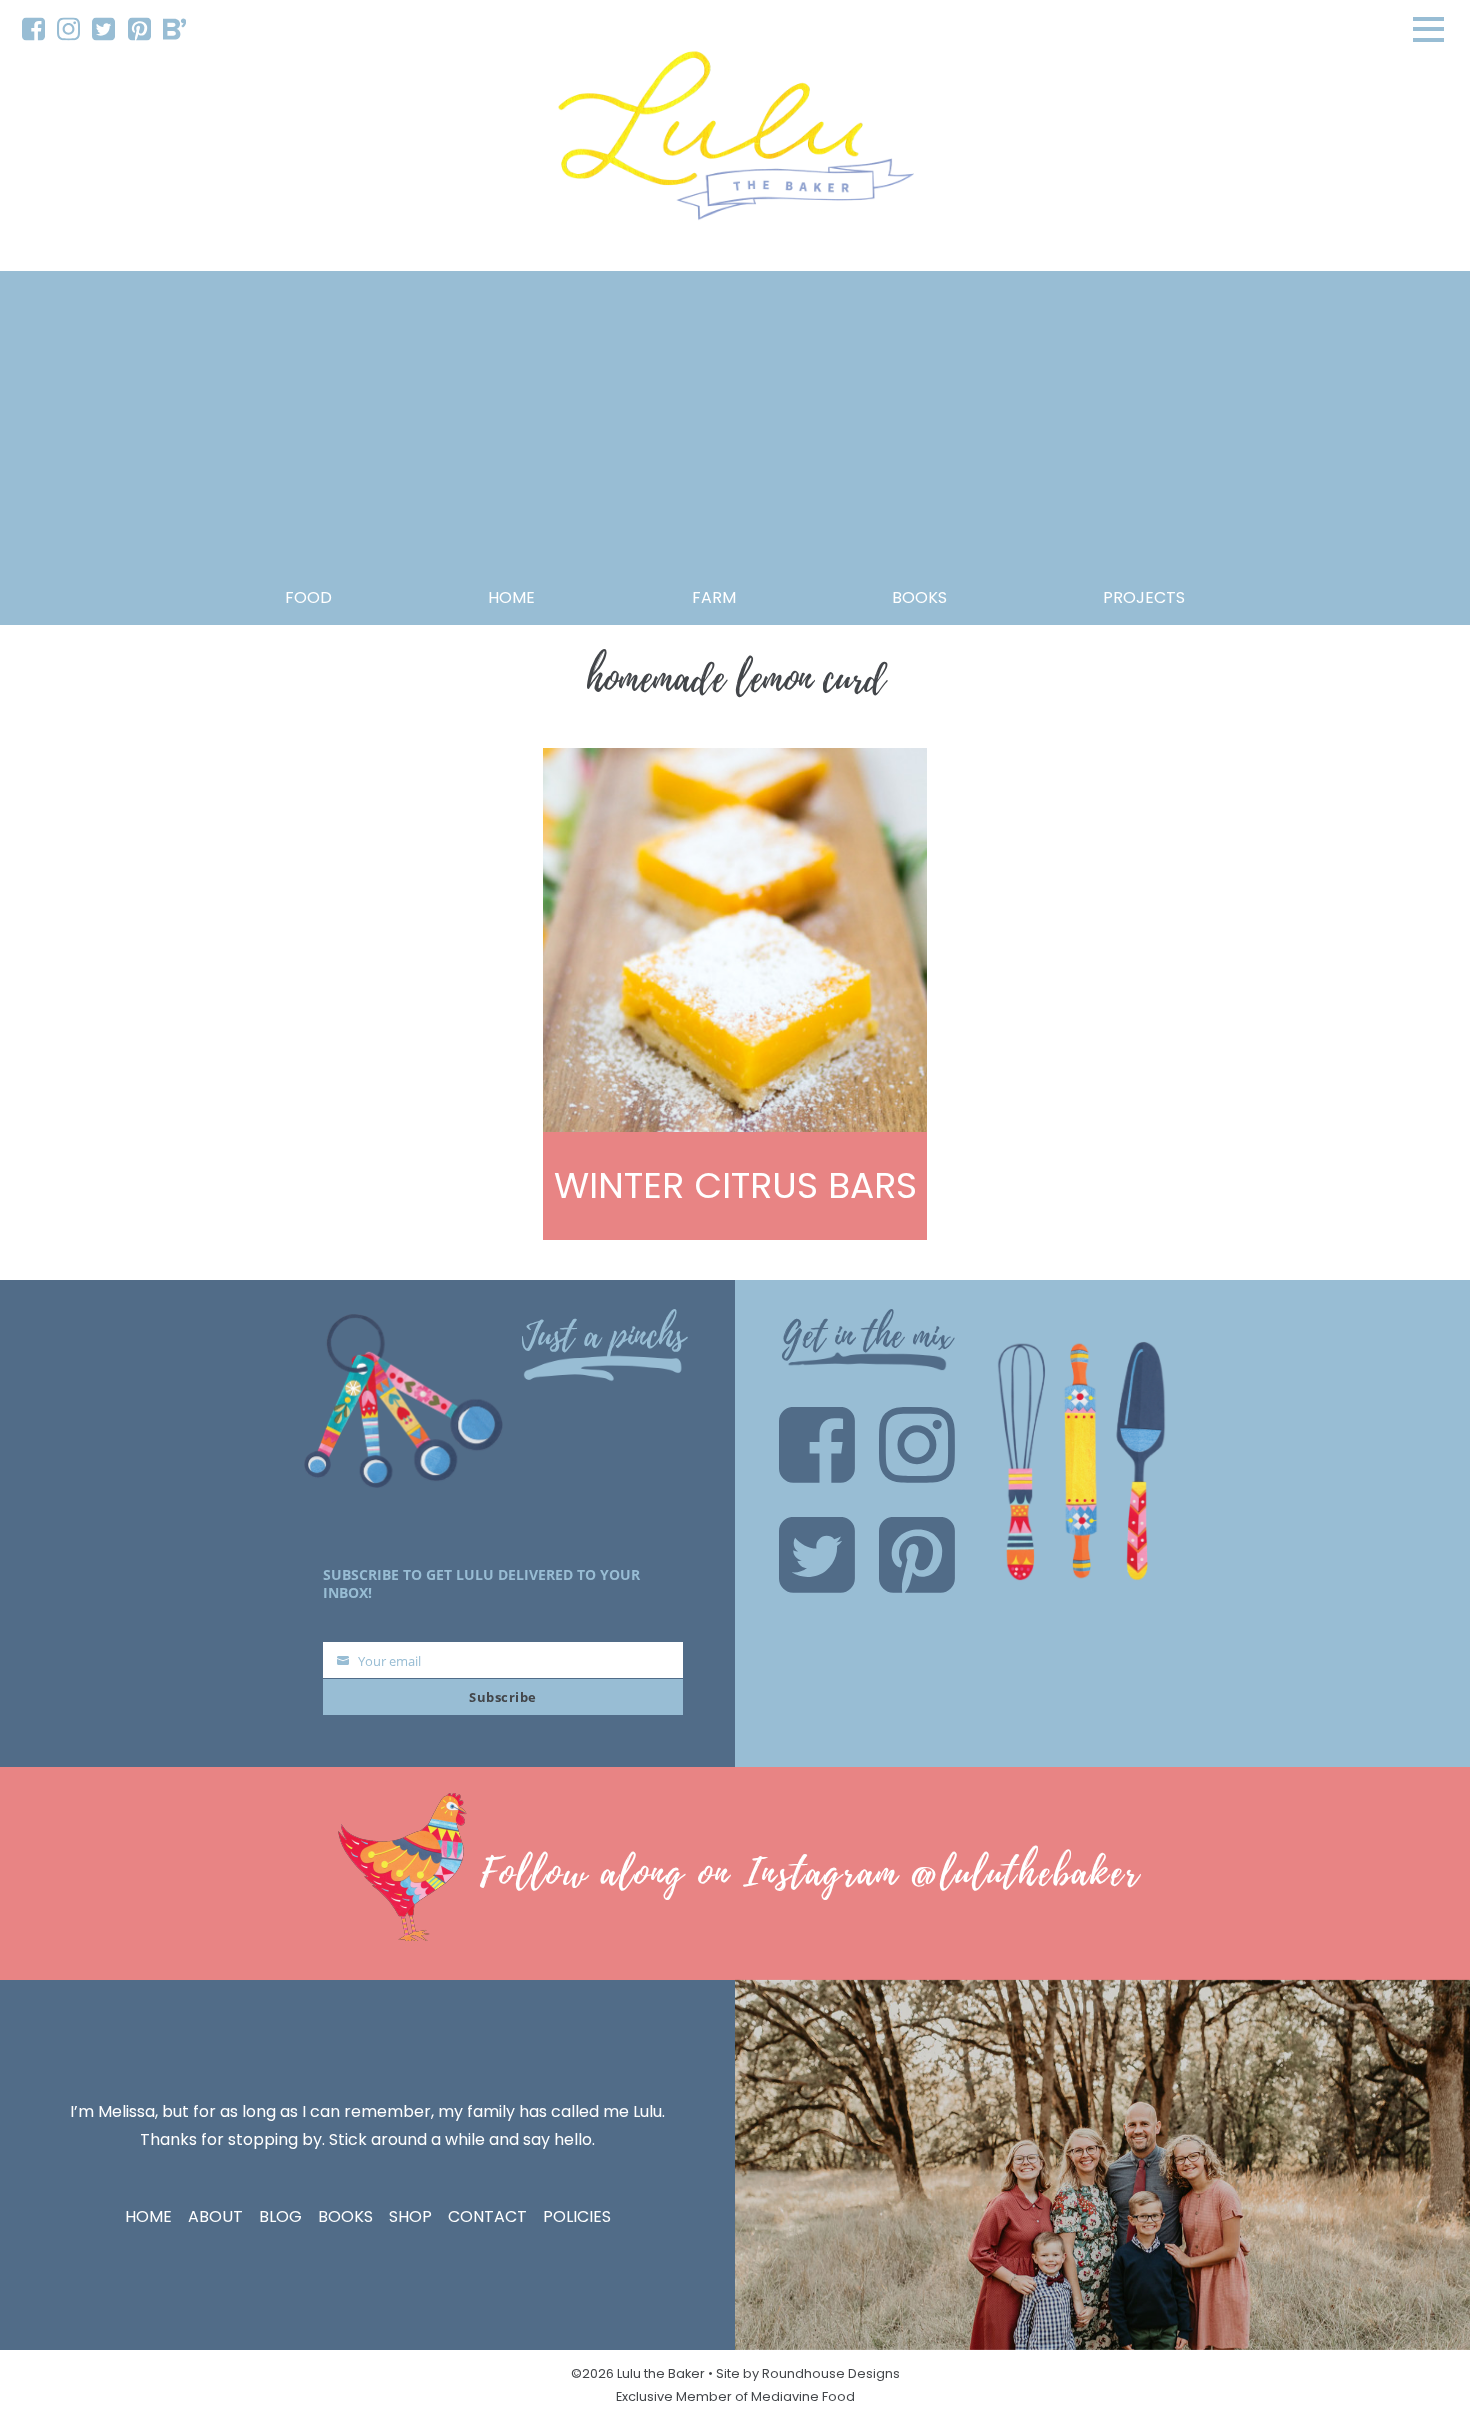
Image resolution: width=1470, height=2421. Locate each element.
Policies (577, 2216)
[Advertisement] (735, 434)
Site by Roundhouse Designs (808, 2373)
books (919, 597)
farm (714, 597)
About (215, 2216)
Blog (280, 2216)
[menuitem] (33, 29)
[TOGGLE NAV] (1429, 29)
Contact (487, 2216)
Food (308, 597)
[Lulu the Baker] (735, 142)
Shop (410, 2216)
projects (1144, 597)
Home (511, 597)
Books (345, 2216)
